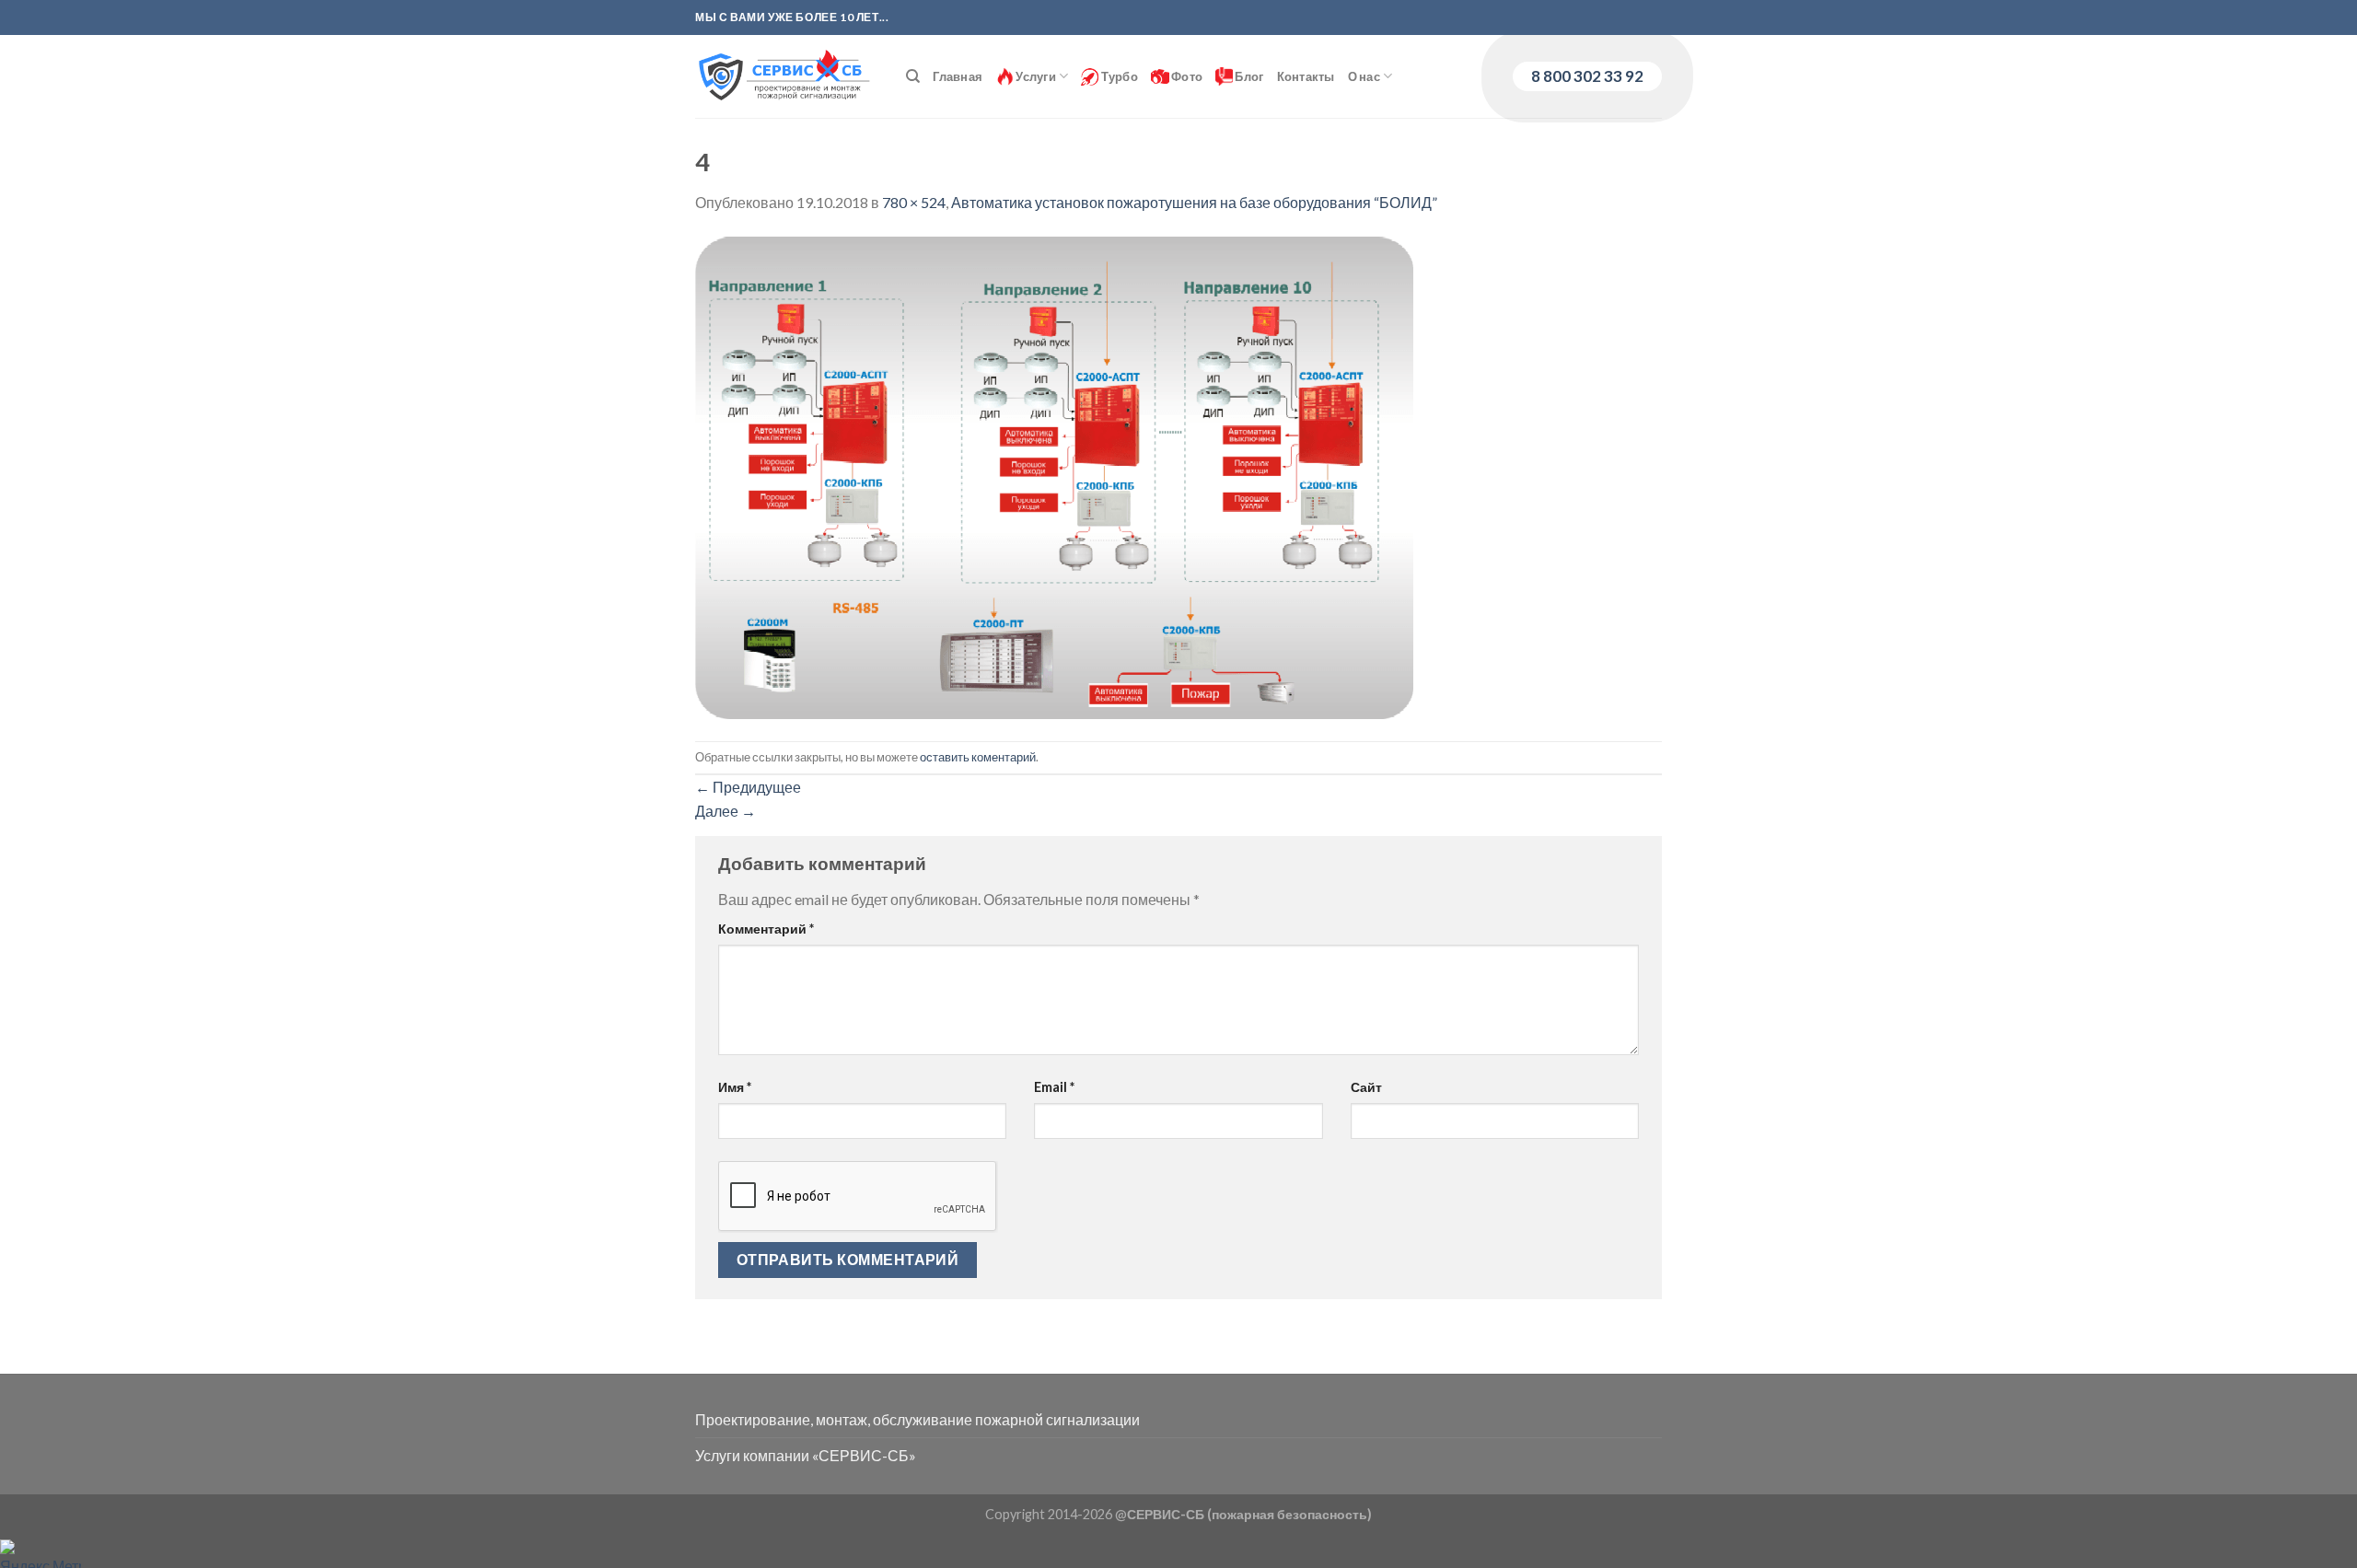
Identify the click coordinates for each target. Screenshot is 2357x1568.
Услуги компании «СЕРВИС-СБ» (806, 1455)
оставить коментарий (978, 757)
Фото (1186, 76)
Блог (1248, 76)
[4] (1054, 476)
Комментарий (766, 929)
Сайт (1366, 1087)
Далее (726, 811)
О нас (1364, 76)
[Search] (913, 76)
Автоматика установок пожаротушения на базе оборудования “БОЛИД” (1194, 202)
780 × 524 (914, 202)
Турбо (1118, 76)
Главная (958, 76)
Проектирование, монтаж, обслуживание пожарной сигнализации (917, 1419)
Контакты (1306, 76)
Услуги (1035, 76)
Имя (735, 1087)
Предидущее (748, 787)
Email (1054, 1087)
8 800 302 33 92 (1587, 76)
